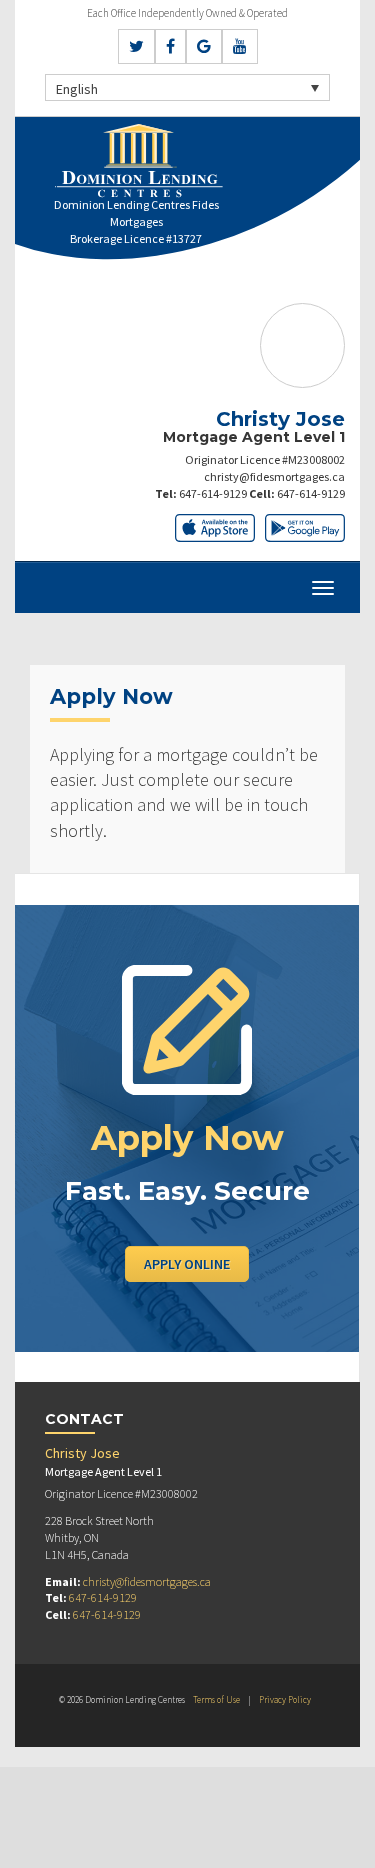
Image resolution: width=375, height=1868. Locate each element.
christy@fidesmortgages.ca (274, 476)
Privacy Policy (285, 1699)
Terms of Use (216, 1699)
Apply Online (187, 1264)
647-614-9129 (213, 493)
